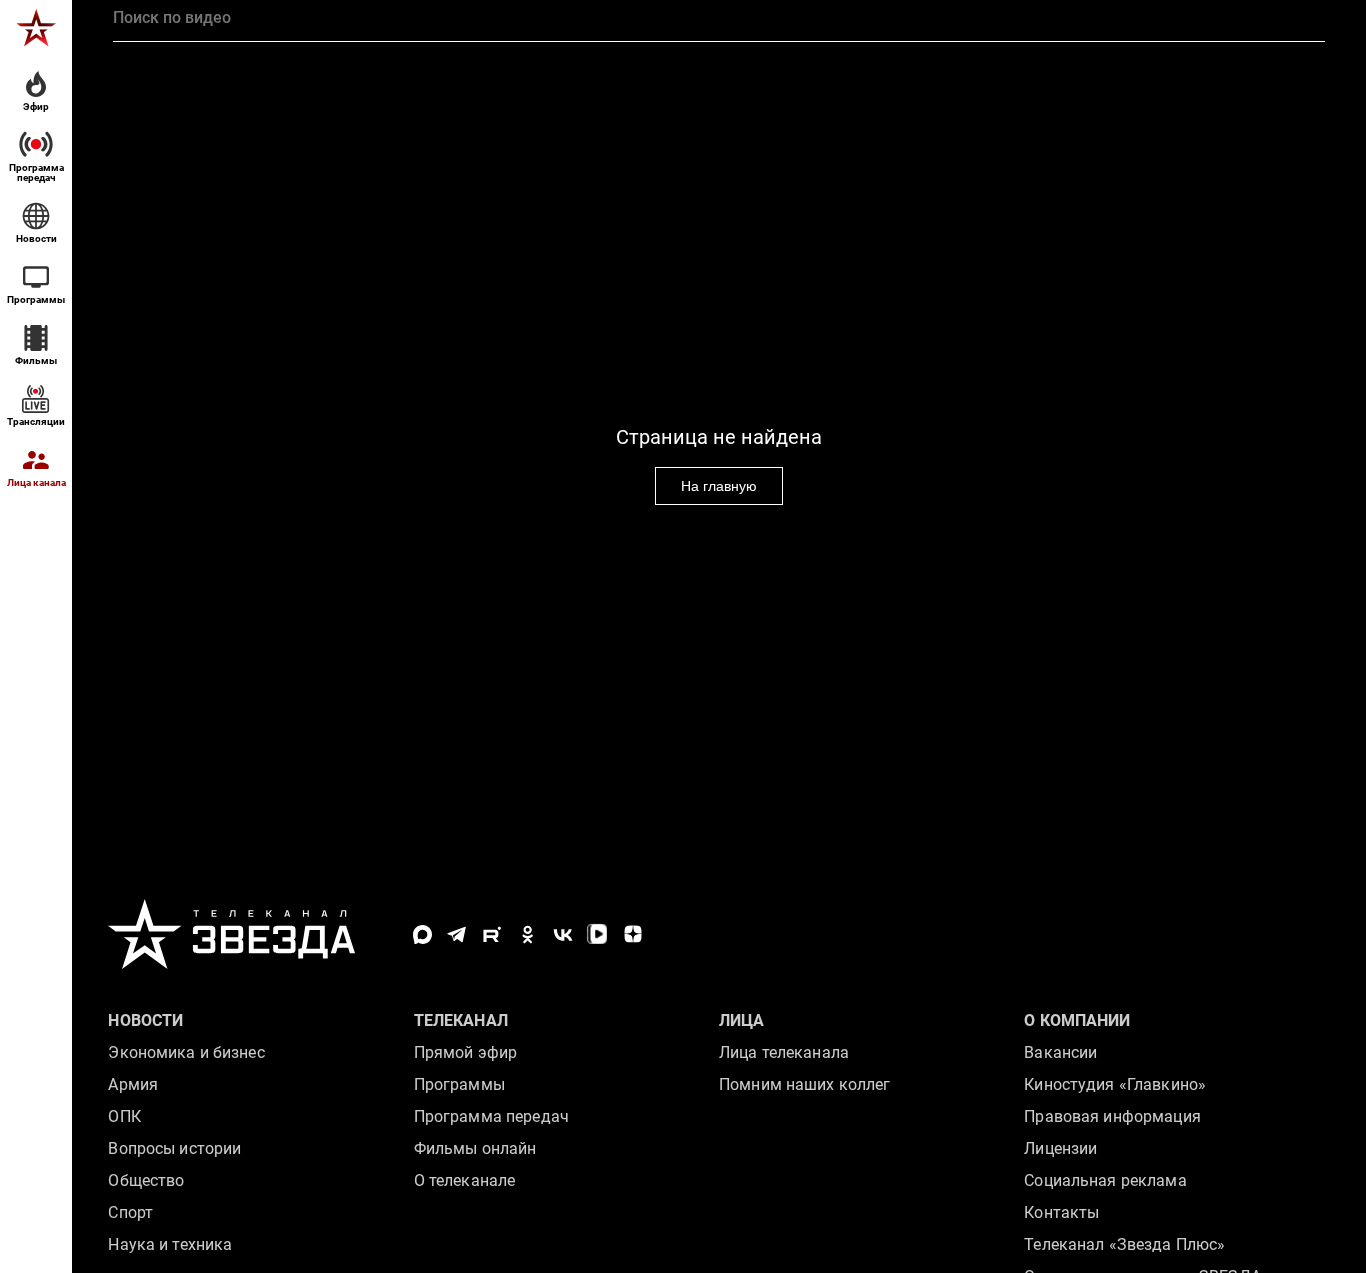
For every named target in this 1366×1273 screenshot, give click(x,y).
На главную (719, 486)
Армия (133, 1084)
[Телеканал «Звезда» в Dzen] (632, 934)
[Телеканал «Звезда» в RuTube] (492, 934)
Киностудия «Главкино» (1115, 1084)
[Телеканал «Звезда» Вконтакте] (562, 934)
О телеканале (465, 1180)
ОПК (124, 1116)
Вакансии (1060, 1052)
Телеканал (461, 1020)
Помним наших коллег (804, 1084)
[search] (718, 18)
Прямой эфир (465, 1052)
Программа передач (491, 1116)
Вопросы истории (174, 1148)
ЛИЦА (742, 1020)
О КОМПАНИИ (1077, 1020)
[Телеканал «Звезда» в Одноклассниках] (527, 934)
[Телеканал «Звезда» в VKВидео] (597, 934)
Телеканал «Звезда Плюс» (1124, 1244)
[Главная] (36, 28)
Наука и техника (170, 1244)
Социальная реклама (1105, 1180)
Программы (459, 1084)
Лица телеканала (784, 1052)
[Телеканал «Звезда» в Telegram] (457, 934)
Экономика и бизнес (186, 1052)
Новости (145, 1020)
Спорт (130, 1212)
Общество (146, 1180)
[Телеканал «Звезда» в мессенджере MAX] (422, 934)
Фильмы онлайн (475, 1148)
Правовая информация (1112, 1116)
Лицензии (1060, 1148)
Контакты (1061, 1212)
